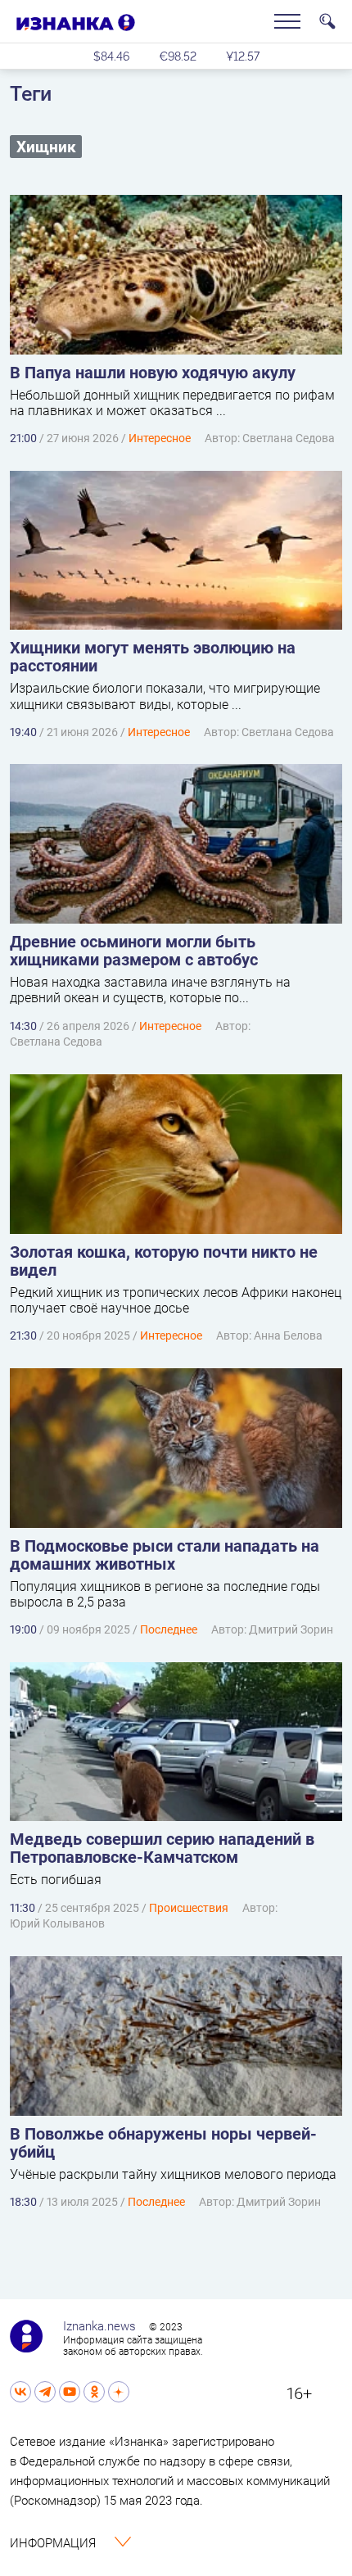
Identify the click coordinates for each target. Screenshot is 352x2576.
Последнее (169, 1629)
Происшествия (189, 1907)
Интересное (160, 438)
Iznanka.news (99, 2325)
